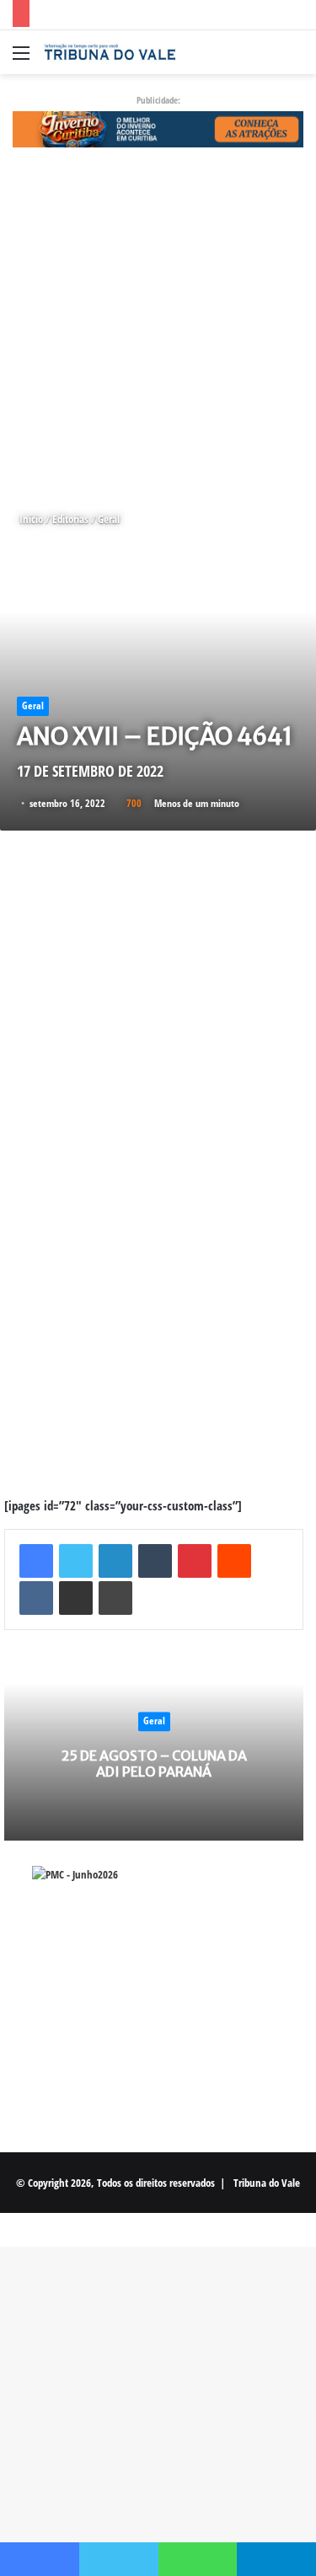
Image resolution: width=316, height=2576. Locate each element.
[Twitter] (76, 1561)
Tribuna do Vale (267, 2183)
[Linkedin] (115, 1561)
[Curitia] (158, 128)
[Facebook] (36, 1561)
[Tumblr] (155, 1561)
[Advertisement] (158, 329)
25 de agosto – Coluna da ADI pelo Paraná (154, 1764)
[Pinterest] (195, 1561)
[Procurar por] (295, 59)
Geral (109, 519)
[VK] (36, 1598)
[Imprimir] (115, 1598)
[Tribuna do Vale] (110, 52)
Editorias (70, 519)
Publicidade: (158, 100)
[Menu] (21, 59)
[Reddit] (234, 1561)
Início (30, 519)
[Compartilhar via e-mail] (76, 1598)
